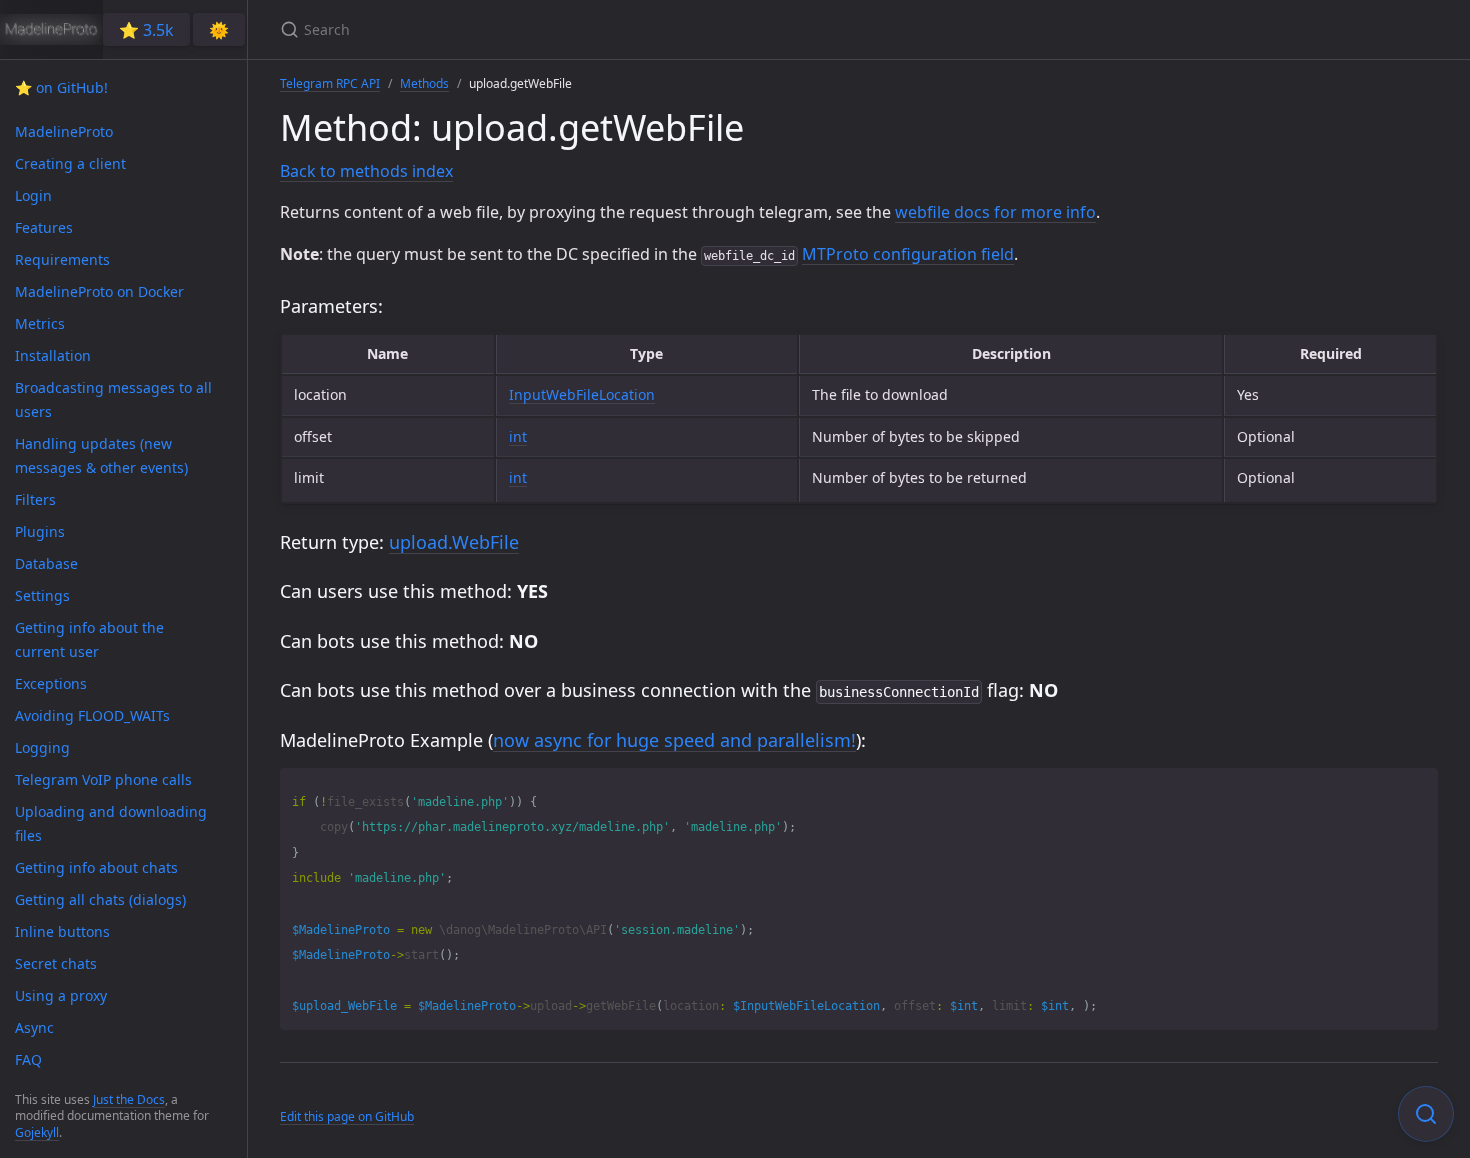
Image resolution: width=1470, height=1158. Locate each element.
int (518, 436)
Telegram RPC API (330, 83)
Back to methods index (366, 171)
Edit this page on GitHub (347, 1116)
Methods (424, 83)
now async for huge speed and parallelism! (674, 740)
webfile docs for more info (995, 212)
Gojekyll (37, 1132)
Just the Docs (129, 1099)
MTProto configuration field (908, 254)
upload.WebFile (454, 542)
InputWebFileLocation (582, 394)
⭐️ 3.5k (146, 30)
